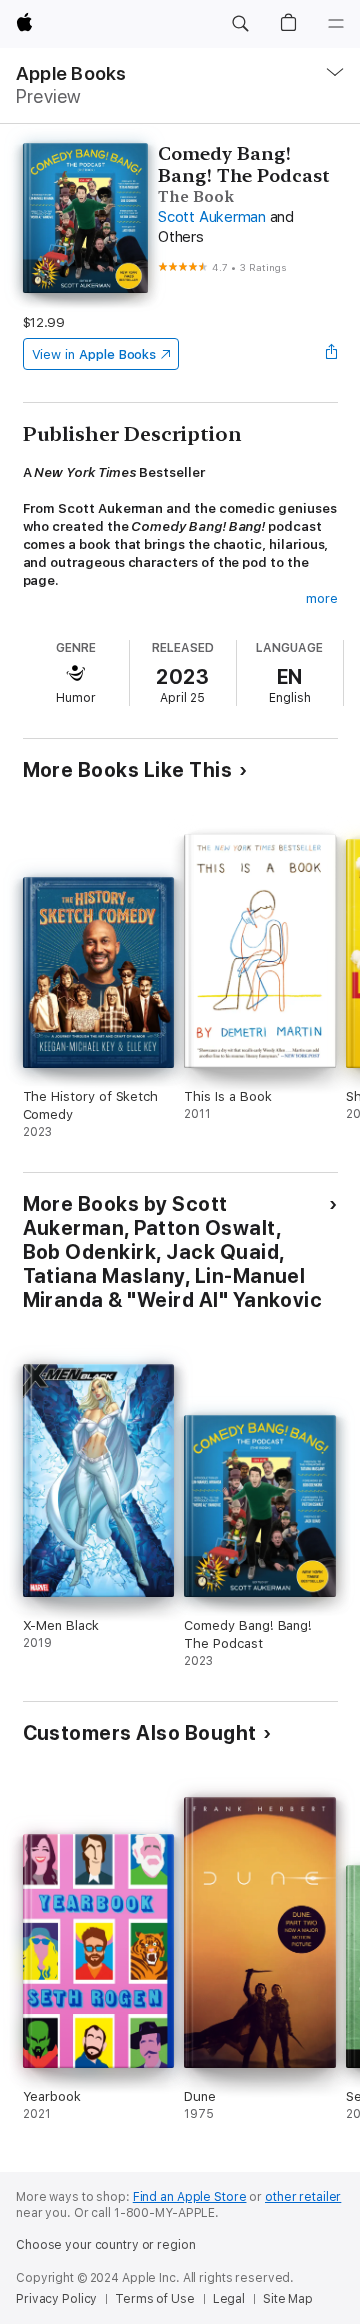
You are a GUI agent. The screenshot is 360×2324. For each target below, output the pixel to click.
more (322, 598)
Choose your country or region (106, 2245)
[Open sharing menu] (331, 354)
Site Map (288, 2299)
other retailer (303, 2197)
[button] (240, 24)
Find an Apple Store (190, 2197)
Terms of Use (155, 2299)
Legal (229, 2299)
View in (94, 354)
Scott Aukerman (212, 217)
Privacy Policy (56, 2299)
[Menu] (336, 24)
